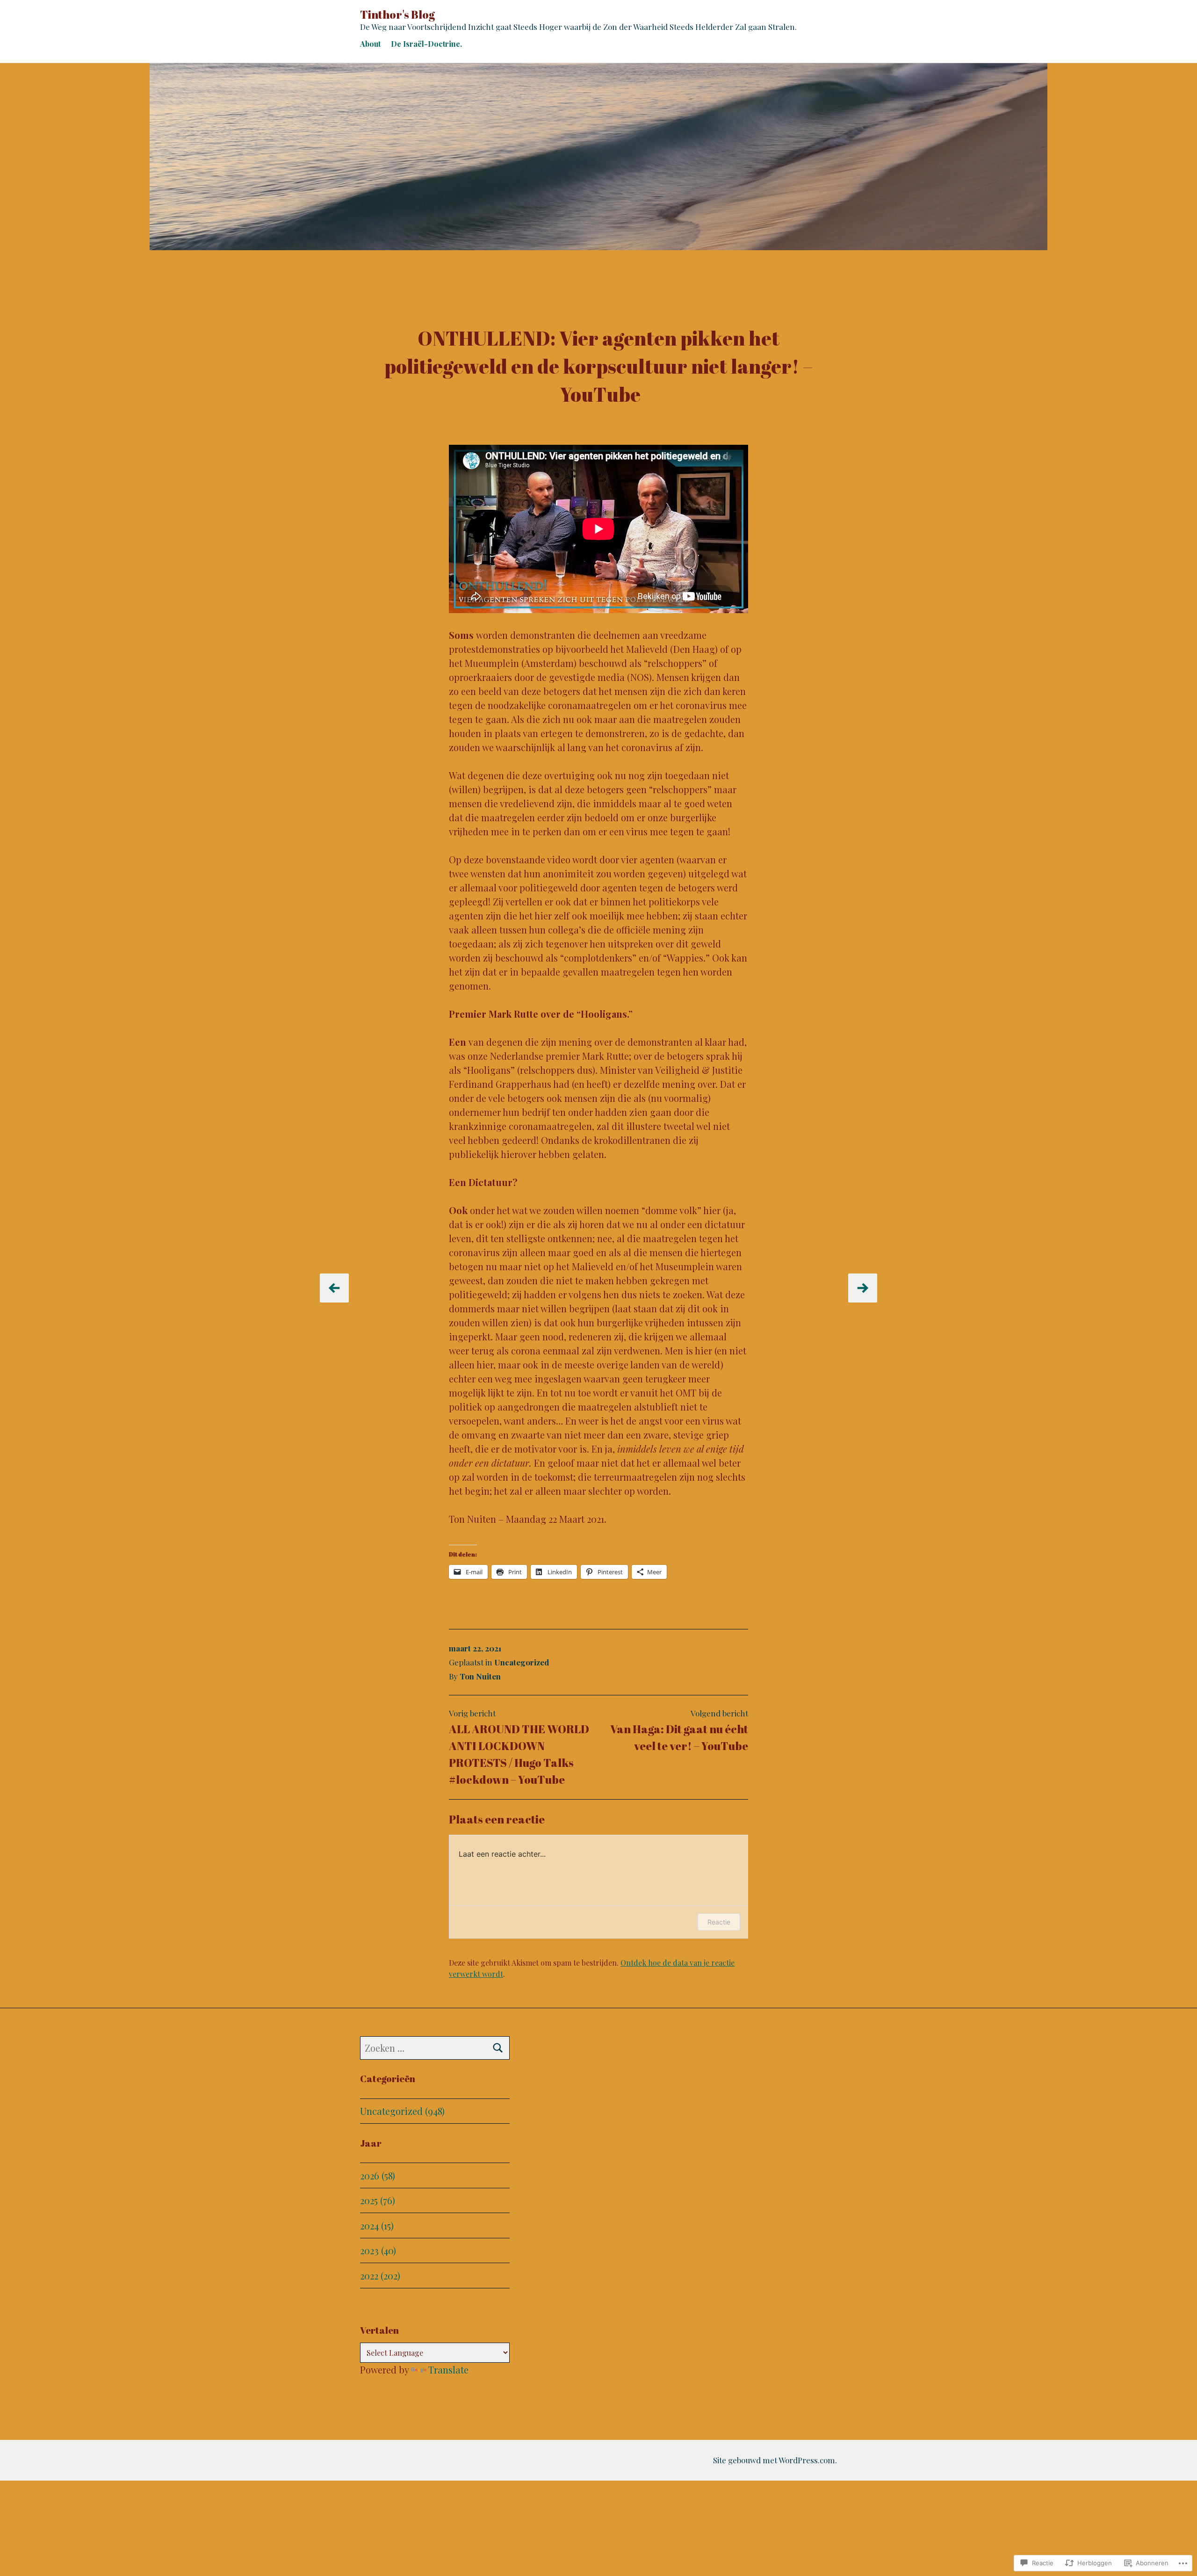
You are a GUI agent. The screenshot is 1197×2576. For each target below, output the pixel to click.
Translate (448, 2370)
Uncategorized (522, 1662)
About (370, 44)
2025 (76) (378, 2200)
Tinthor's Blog (397, 14)
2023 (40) (378, 2250)
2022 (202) (380, 2276)
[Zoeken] (498, 2048)
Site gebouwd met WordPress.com (774, 2460)
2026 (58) (378, 2175)
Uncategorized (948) (402, 2111)
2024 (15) (377, 2225)
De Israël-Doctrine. (426, 44)
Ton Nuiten (480, 1676)
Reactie (719, 1922)
